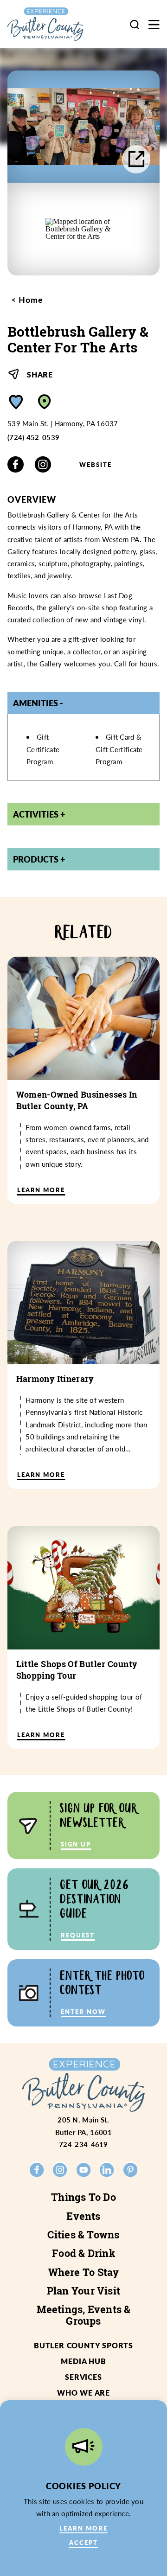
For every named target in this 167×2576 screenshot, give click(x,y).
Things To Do (83, 2197)
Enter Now (83, 2011)
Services (83, 2377)
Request (78, 1935)
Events (83, 2216)
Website (96, 464)
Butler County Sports (83, 2345)
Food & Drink (83, 2253)
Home (29, 300)
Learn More (83, 2528)
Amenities (35, 703)
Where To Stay (84, 2272)
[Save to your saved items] (16, 402)
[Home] (53, 24)
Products (36, 859)
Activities (36, 814)
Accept (83, 2542)
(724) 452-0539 (33, 437)
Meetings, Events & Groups (84, 2315)
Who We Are (83, 2393)
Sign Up (76, 1844)
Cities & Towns (83, 2235)
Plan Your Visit (83, 2291)
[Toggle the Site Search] (135, 24)
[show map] (45, 402)
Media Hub (83, 2361)
